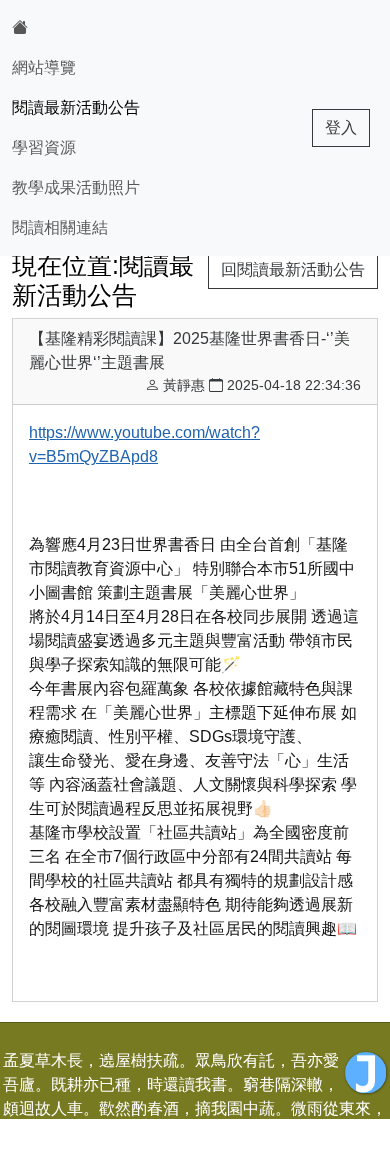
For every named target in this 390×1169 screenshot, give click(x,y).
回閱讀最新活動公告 (293, 269)
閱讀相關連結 (60, 227)
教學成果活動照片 (76, 187)
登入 (341, 127)
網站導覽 (44, 67)
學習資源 (44, 147)
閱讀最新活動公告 (76, 107)
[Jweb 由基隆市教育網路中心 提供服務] (366, 1073)
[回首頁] (76, 28)
